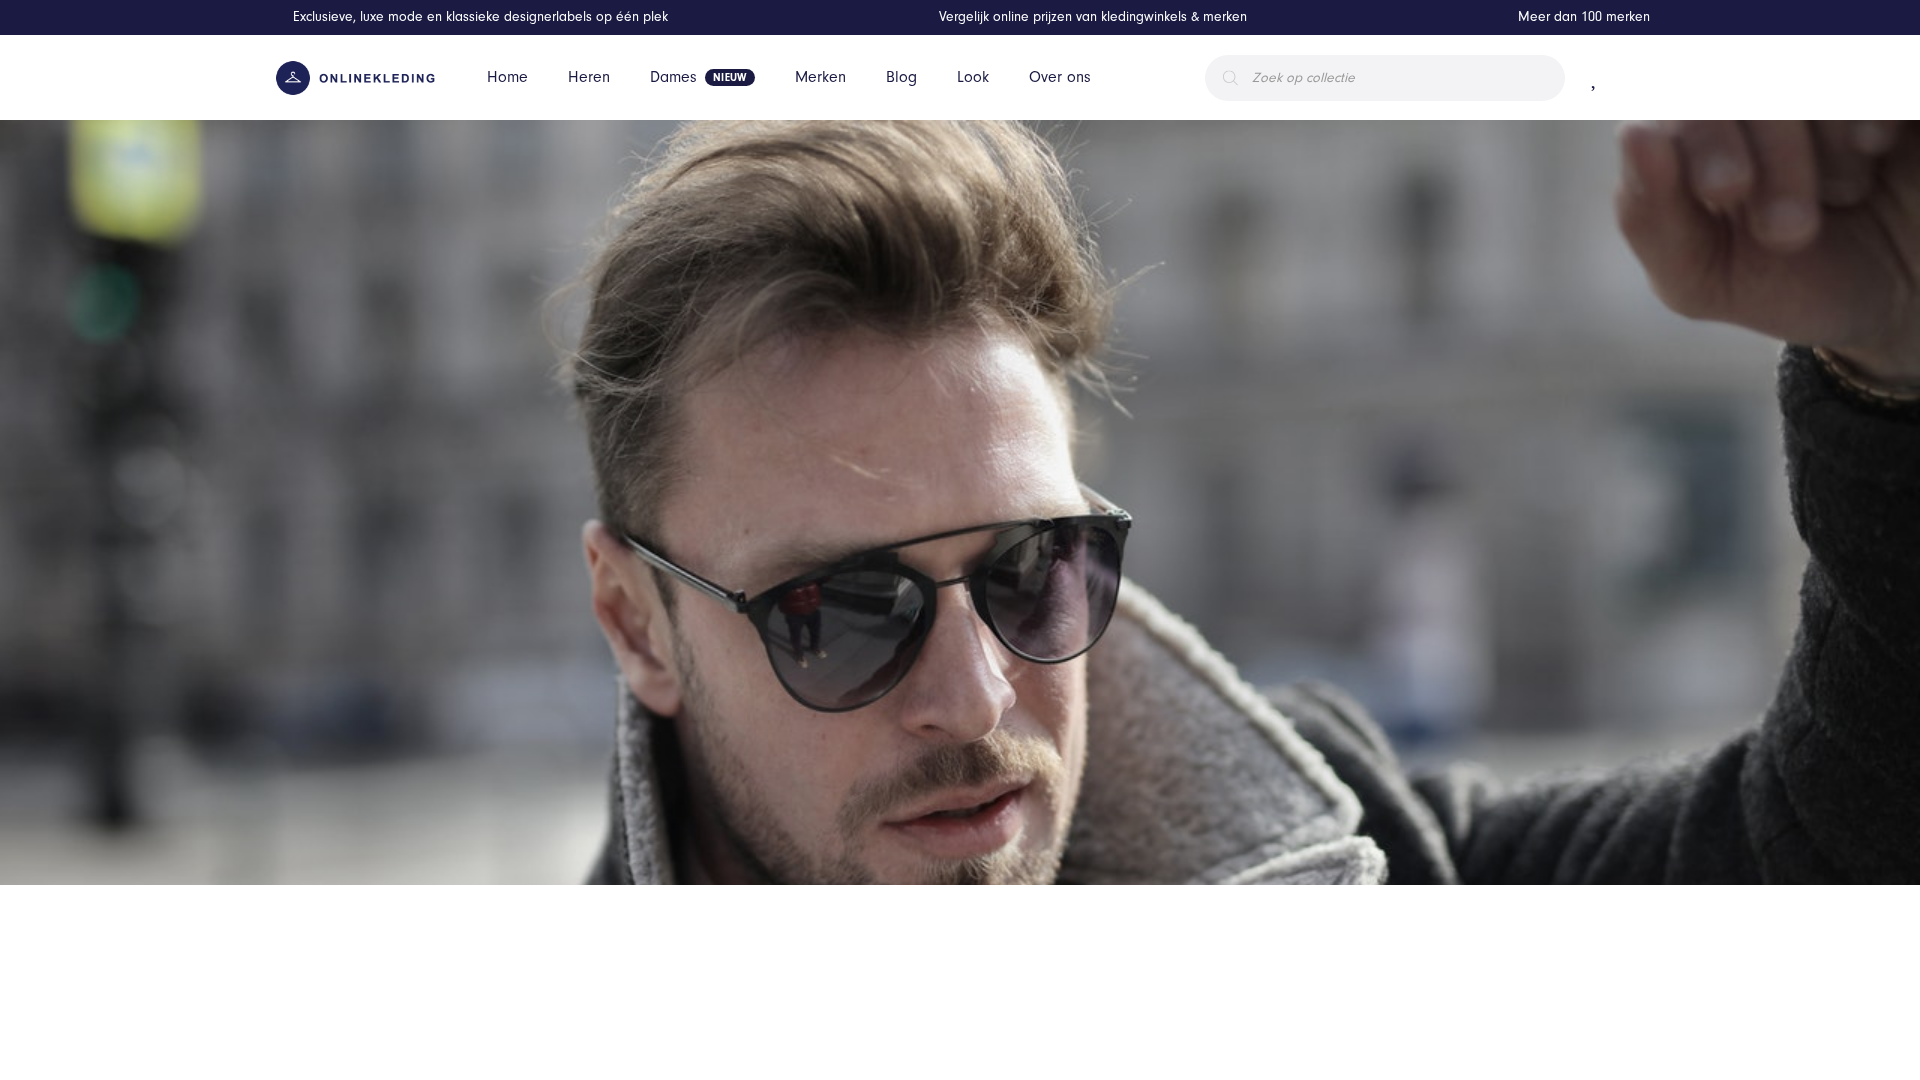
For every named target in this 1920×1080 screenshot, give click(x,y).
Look (973, 77)
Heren (589, 77)
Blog (901, 77)
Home (507, 77)
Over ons (1060, 77)
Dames (673, 77)
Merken (820, 77)
